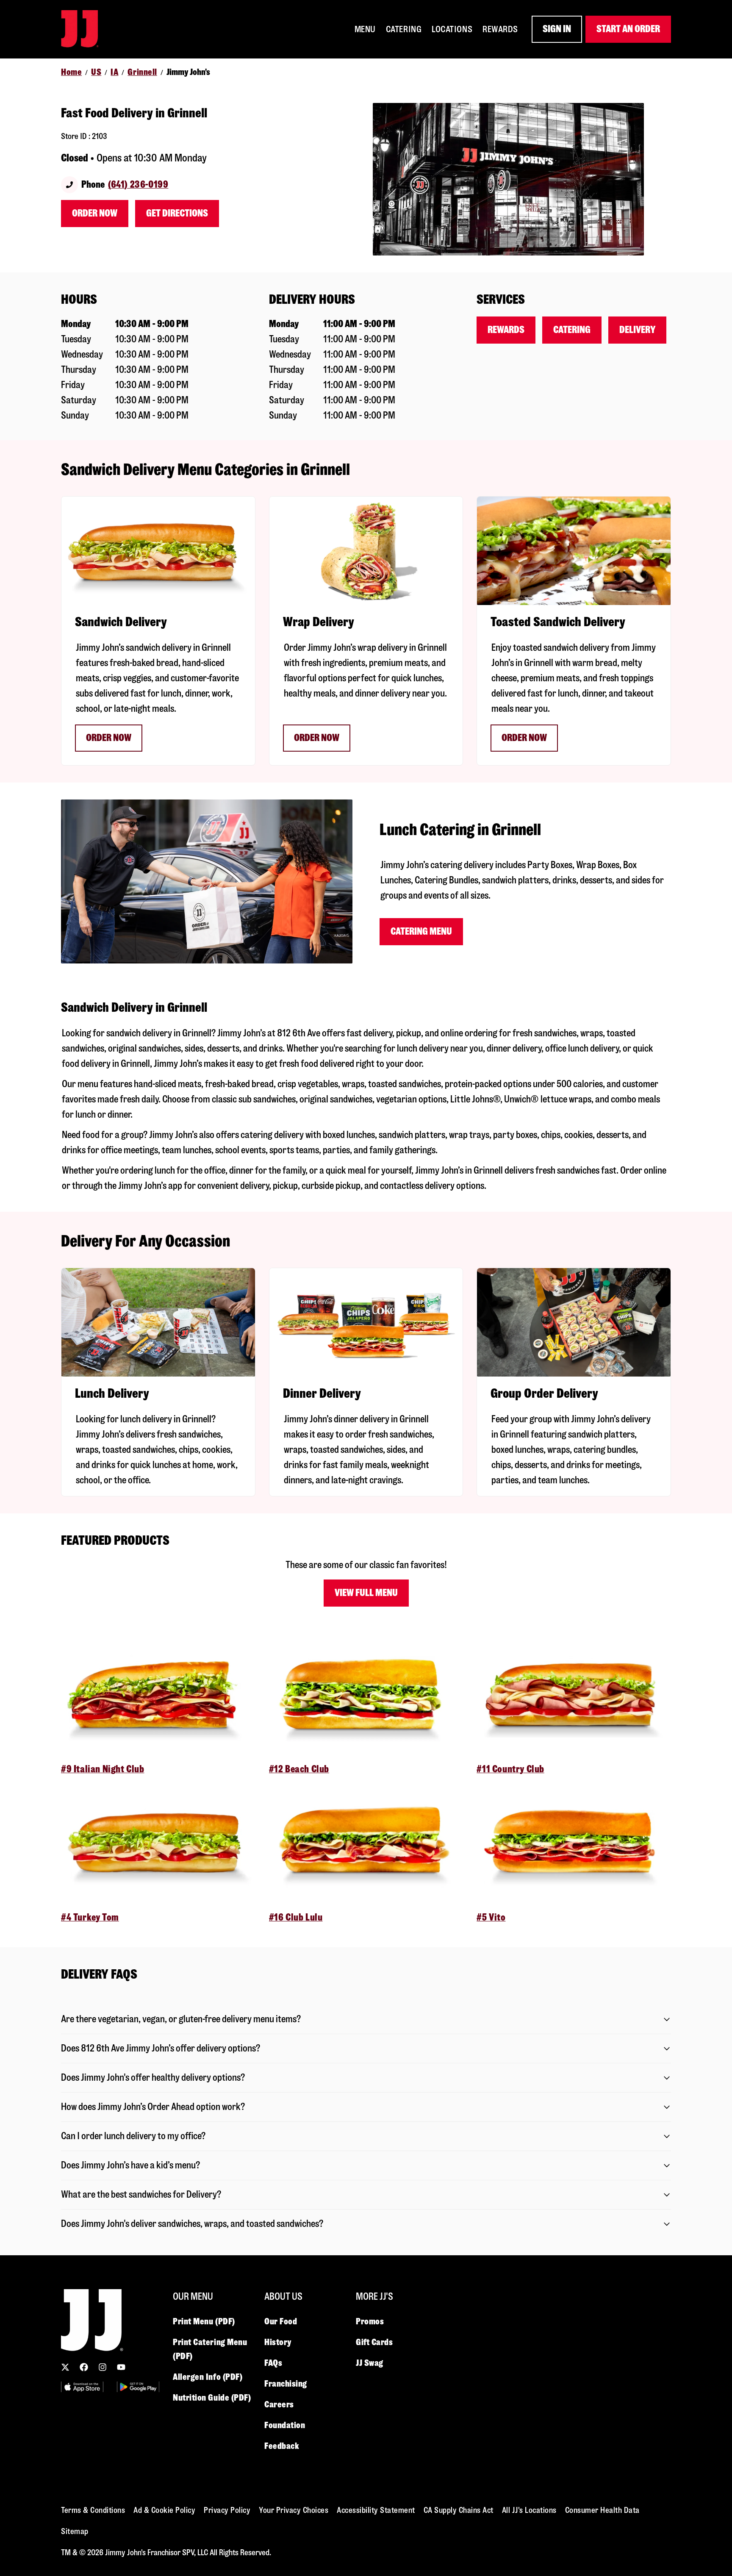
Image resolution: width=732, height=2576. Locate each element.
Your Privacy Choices (294, 2510)
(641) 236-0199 (138, 185)
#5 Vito (491, 1917)
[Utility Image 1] (82, 2387)
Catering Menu (421, 931)
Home (71, 72)
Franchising (286, 2384)
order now (317, 738)
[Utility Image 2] (138, 2387)
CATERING (404, 29)
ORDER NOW (524, 738)
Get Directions (177, 213)
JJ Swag (370, 2363)
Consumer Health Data (602, 2510)
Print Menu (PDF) (204, 2321)
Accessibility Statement (376, 2510)
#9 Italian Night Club (103, 1769)
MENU (365, 29)
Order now (109, 738)
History (278, 2342)
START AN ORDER (628, 29)
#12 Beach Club (299, 1769)
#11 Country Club (510, 1769)
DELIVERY (637, 330)
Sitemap (75, 2531)
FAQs (273, 2363)
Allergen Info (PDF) (208, 2377)
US (96, 72)
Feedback (282, 2446)
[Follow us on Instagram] (103, 2367)
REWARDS (500, 29)
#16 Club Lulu (296, 1917)
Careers (279, 2404)
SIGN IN (557, 29)
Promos (370, 2321)
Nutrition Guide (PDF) (212, 2398)
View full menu (366, 1593)
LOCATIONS (452, 29)
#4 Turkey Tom (90, 1917)
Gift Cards (374, 2342)
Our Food (281, 2321)
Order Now (95, 213)
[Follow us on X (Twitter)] (65, 2367)
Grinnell (142, 72)
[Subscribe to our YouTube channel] (121, 2367)
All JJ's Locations (529, 2510)
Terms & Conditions (93, 2510)
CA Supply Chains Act (459, 2510)
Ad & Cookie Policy (164, 2510)
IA (114, 72)
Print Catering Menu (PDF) (210, 2349)
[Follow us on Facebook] (84, 2367)
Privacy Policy (227, 2510)
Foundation (285, 2425)
